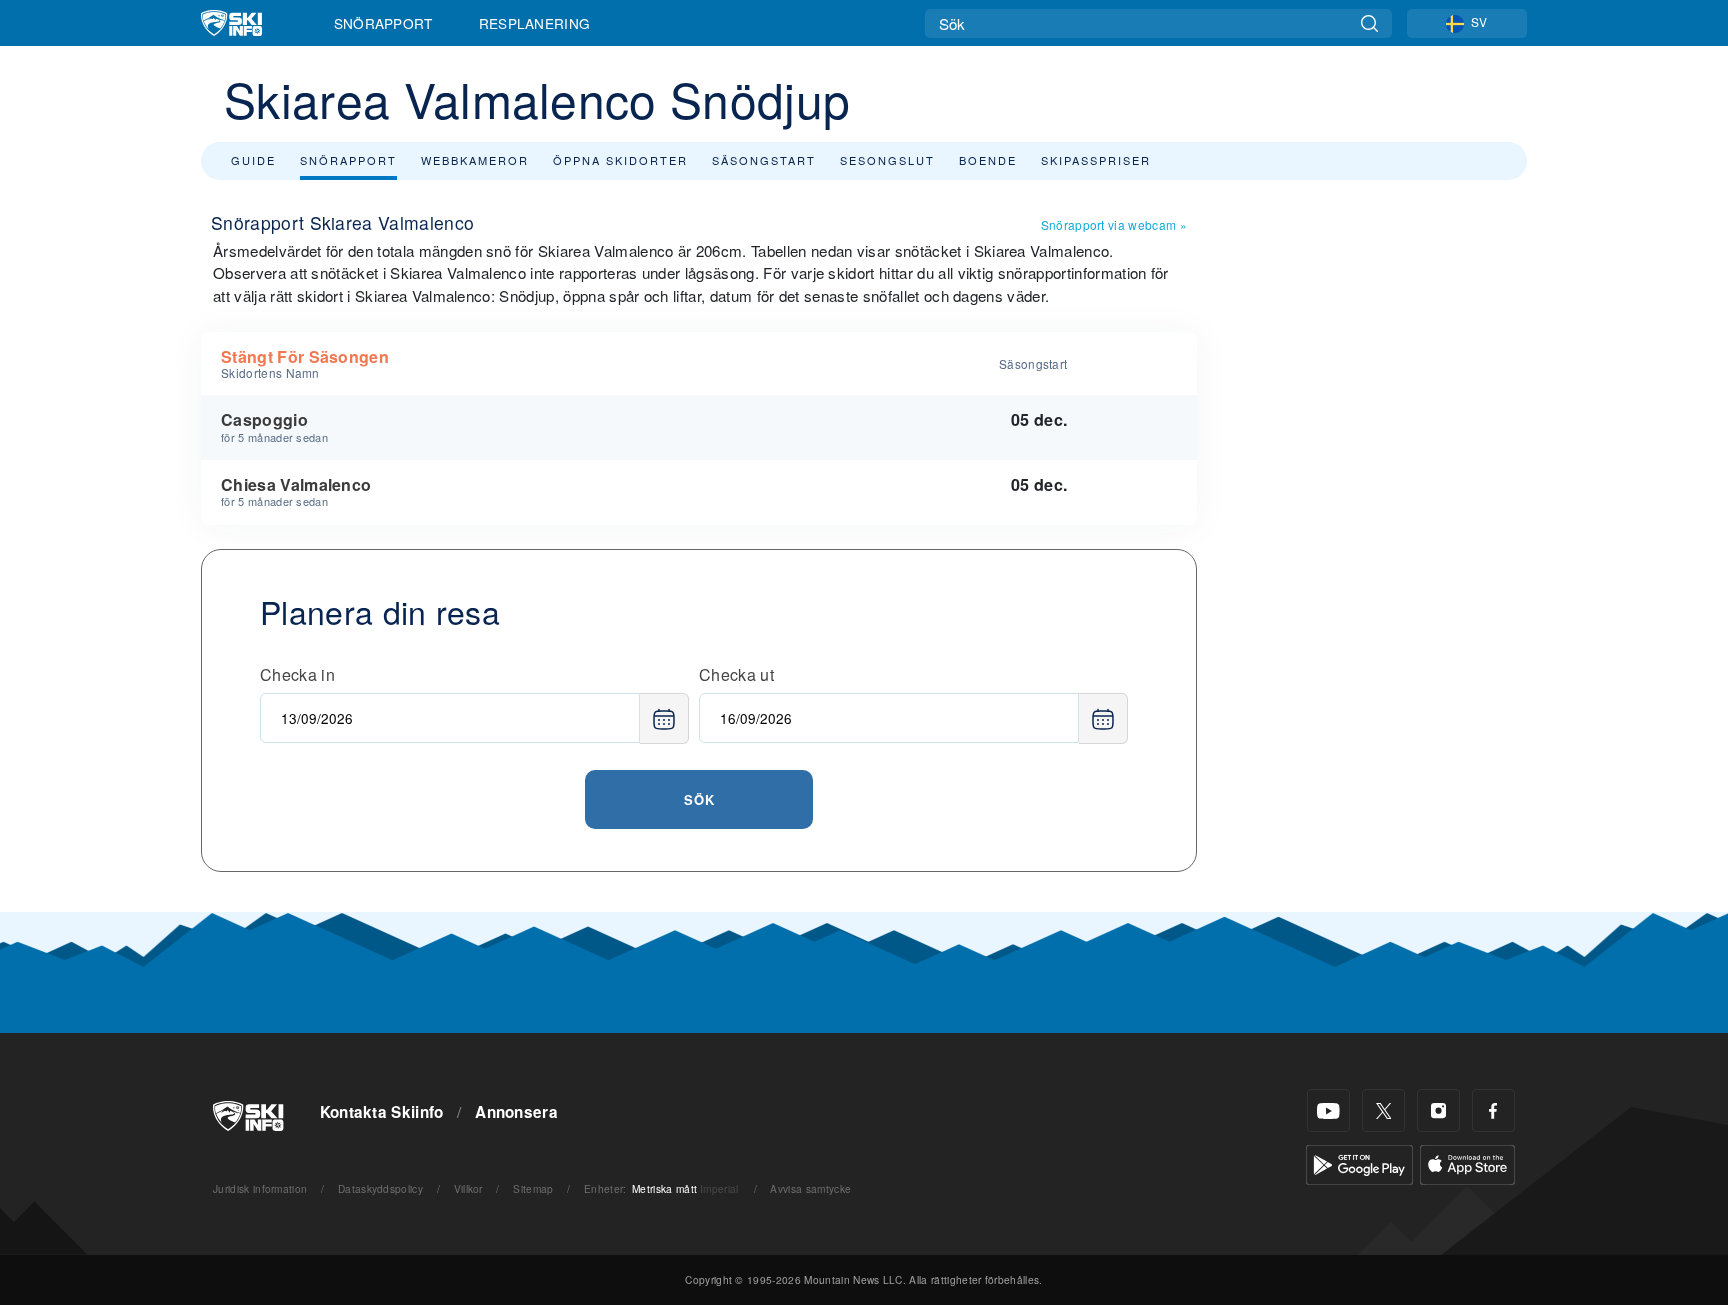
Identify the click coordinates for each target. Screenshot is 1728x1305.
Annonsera (516, 1112)
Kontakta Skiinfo (382, 1112)
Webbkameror (475, 160)
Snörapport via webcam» (1114, 224)
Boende (988, 160)
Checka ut (736, 674)
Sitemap (533, 1188)
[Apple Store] (1467, 1162)
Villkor (468, 1188)
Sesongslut (887, 160)
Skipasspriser (1096, 160)
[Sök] (1369, 23)
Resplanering (535, 23)
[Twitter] (1383, 1110)
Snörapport (383, 23)
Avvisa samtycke (810, 1188)
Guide (253, 160)
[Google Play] (1359, 1162)
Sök (699, 799)
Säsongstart (764, 160)
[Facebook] (1493, 1110)
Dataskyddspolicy (380, 1188)
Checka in (297, 674)
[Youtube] (1328, 1110)
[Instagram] (1438, 1110)
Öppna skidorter (620, 160)
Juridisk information (260, 1188)
